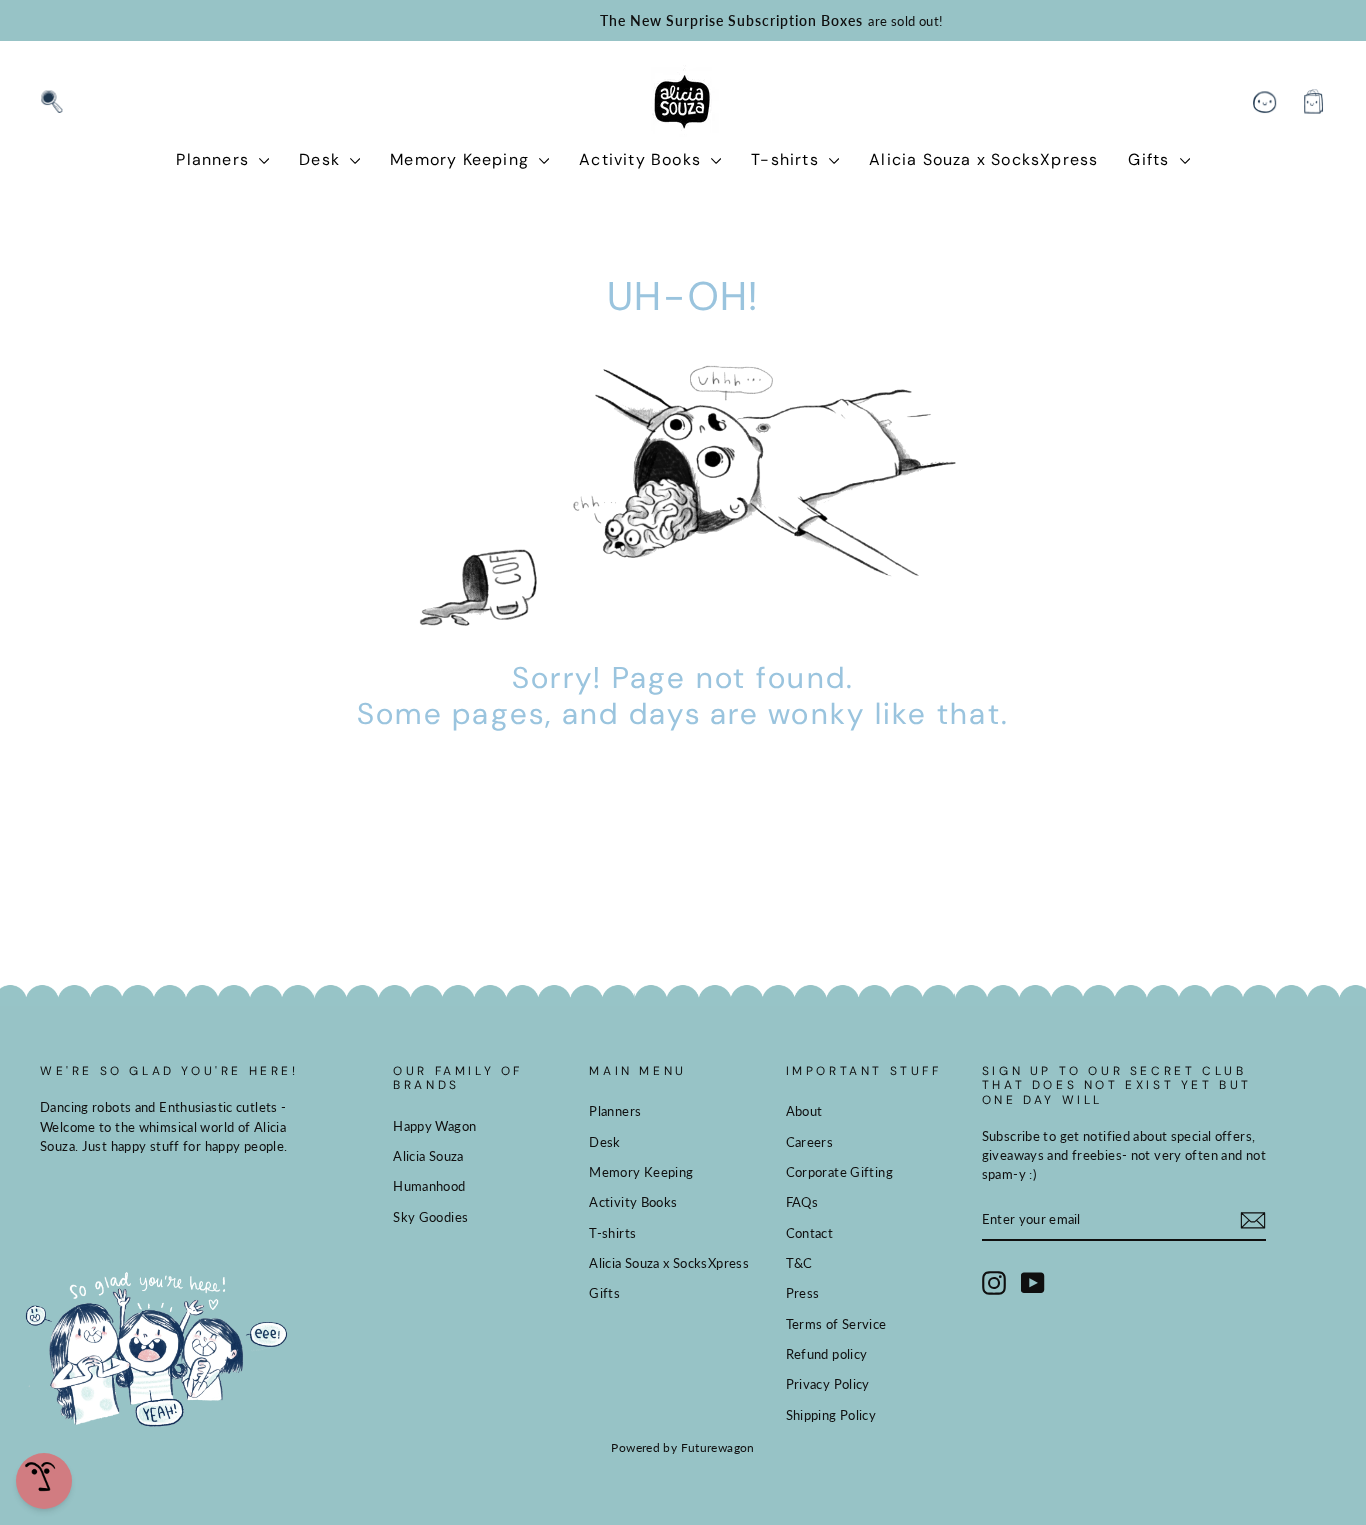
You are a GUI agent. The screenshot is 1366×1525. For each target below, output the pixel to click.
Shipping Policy (831, 1415)
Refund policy (827, 1354)
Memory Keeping (462, 159)
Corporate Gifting (839, 1172)
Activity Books (642, 159)
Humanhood (429, 1186)
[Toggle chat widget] (44, 1481)
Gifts (1151, 159)
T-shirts (787, 159)
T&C (799, 1263)
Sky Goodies (430, 1217)
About (804, 1111)
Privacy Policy (828, 1384)
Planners (215, 159)
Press (803, 1293)
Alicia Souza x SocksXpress (983, 159)
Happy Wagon (434, 1126)
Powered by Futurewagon (682, 1447)
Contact (810, 1233)
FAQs (802, 1202)
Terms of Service (836, 1324)
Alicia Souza (428, 1156)
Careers (810, 1142)
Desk (322, 159)
